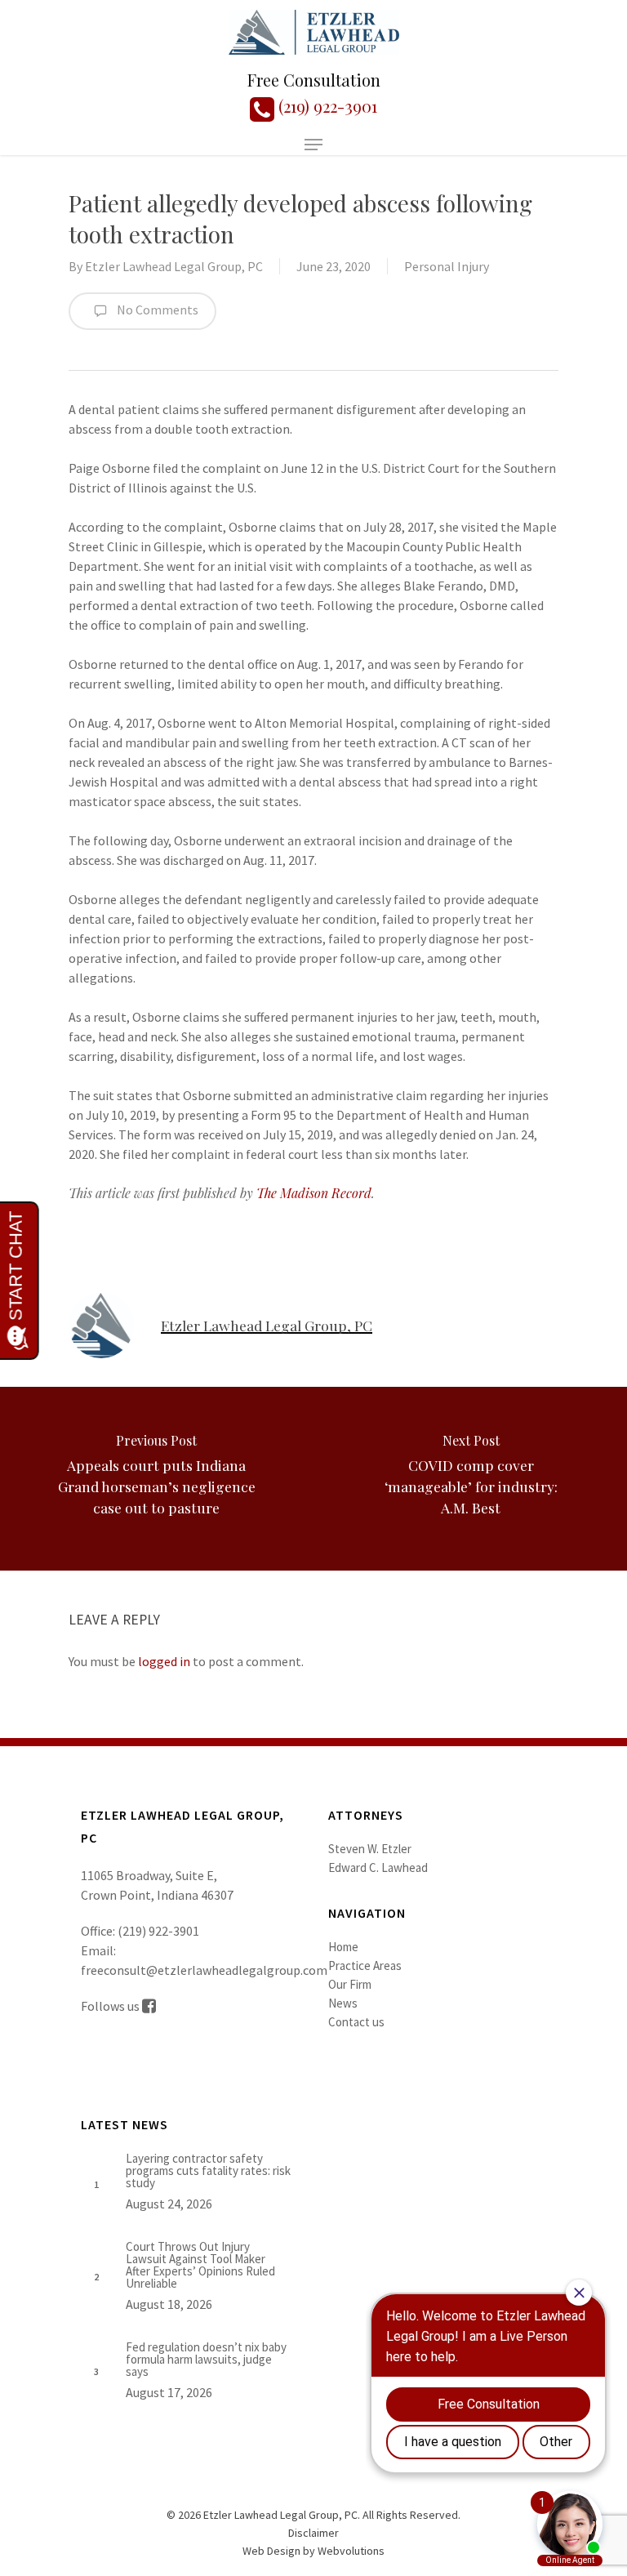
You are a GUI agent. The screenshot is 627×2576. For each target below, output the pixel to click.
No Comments (156, 310)
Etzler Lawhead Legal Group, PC (174, 266)
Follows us (111, 2006)
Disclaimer (313, 2533)
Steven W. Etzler (370, 1849)
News (343, 2003)
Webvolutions (351, 2551)
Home (343, 1947)
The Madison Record (314, 1193)
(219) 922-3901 (326, 106)
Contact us (356, 2022)
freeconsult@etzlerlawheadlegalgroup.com (204, 1970)
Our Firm (350, 1984)
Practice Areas (365, 1965)
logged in (164, 1661)
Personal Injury (447, 266)
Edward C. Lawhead (378, 1867)
